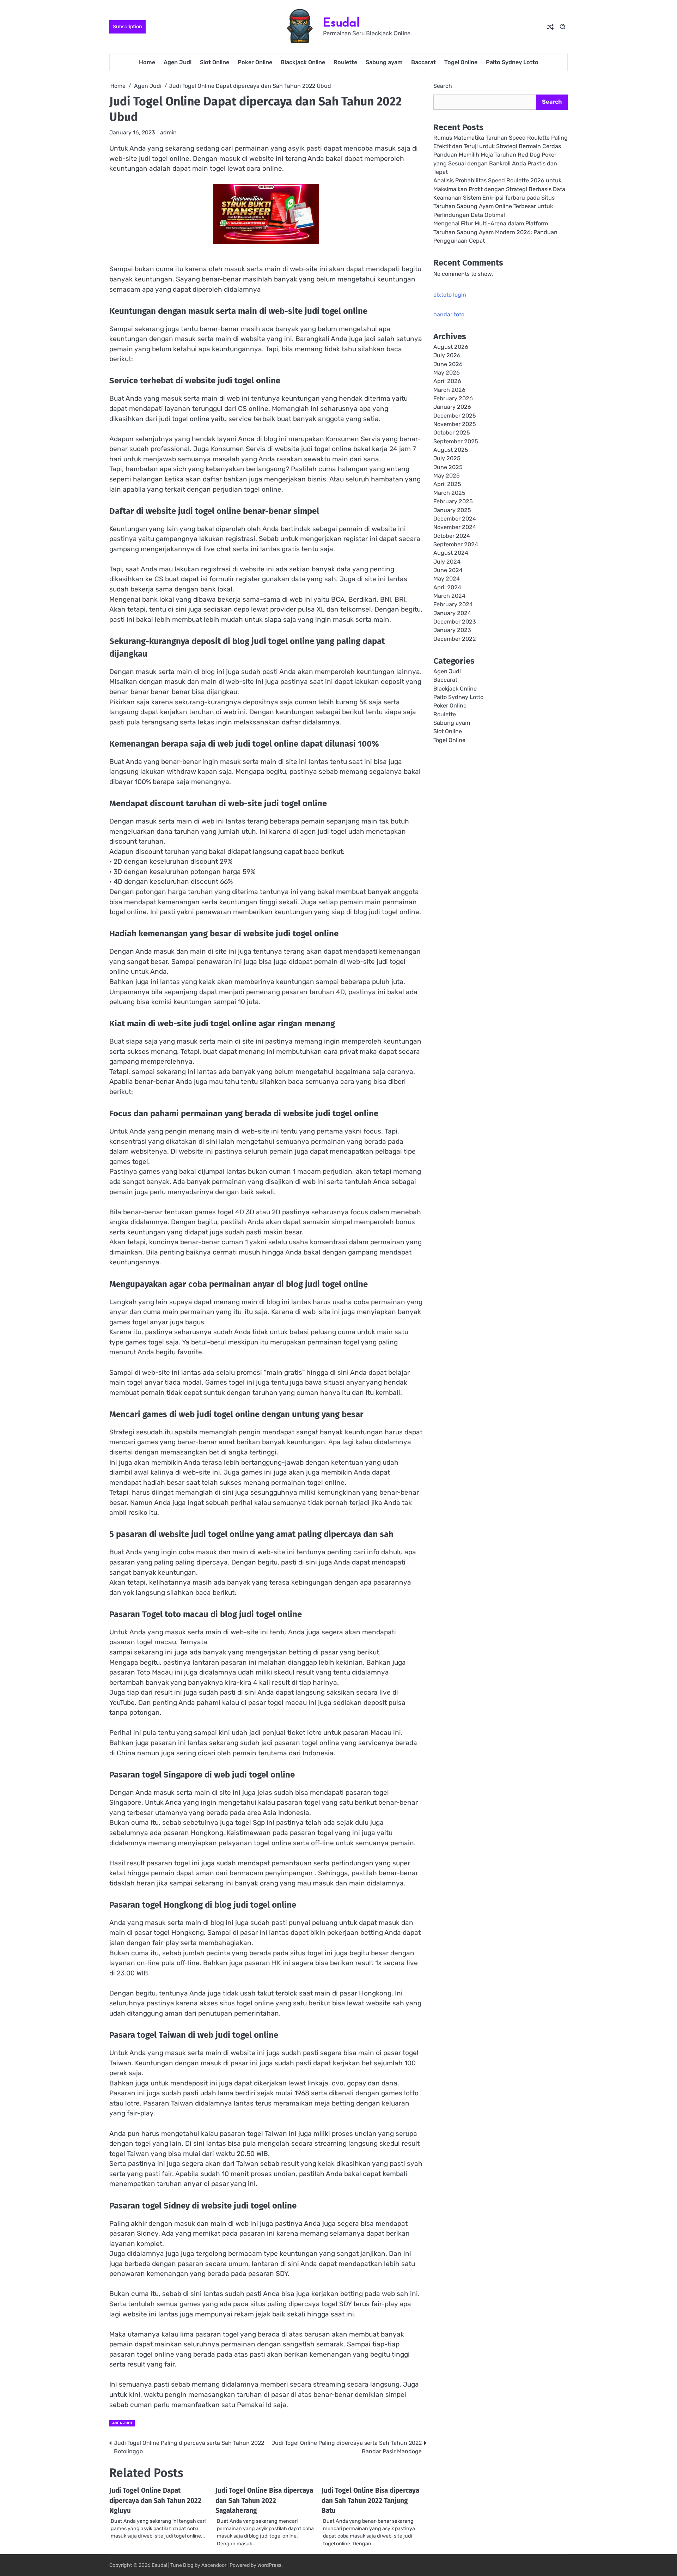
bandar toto (449, 314)
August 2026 (451, 347)
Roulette (345, 62)
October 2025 (452, 433)
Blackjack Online (303, 62)
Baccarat (423, 62)
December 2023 (455, 622)
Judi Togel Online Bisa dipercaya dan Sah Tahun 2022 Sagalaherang (264, 2501)
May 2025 (447, 476)
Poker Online (255, 62)
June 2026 (448, 364)
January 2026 (452, 407)
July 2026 (447, 355)
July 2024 (447, 561)
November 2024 (455, 527)
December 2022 (455, 639)
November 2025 (455, 424)
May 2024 (447, 579)
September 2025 (456, 441)
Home (147, 62)
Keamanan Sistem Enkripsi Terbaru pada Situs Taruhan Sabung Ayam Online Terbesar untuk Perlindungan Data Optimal (494, 206)
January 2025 (452, 510)
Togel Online (461, 62)
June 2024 (448, 570)
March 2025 (449, 493)
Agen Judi (178, 62)
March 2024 (449, 596)
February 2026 (453, 398)
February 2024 (453, 604)
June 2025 (448, 467)
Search (443, 86)
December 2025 (455, 416)
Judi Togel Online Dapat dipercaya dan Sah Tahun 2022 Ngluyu (155, 2501)
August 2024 (451, 553)
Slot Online (215, 62)
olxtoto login (450, 295)
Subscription (127, 27)
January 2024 (452, 613)
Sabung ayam (384, 62)
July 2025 (447, 458)
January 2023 (452, 630)
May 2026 (447, 373)
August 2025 (451, 450)
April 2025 (447, 484)
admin (168, 132)
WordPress (269, 2565)
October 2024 (452, 536)
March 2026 (449, 390)
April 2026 (447, 381)
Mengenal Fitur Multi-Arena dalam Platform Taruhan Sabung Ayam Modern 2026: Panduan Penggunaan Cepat (495, 232)
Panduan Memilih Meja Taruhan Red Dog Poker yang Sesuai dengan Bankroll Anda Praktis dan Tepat (495, 163)
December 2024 (455, 519)
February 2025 (453, 501)
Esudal (341, 22)
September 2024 (456, 544)
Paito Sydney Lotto (512, 62)
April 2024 (447, 587)
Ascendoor (214, 2565)
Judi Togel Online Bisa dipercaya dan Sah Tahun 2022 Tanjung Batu (370, 2501)
